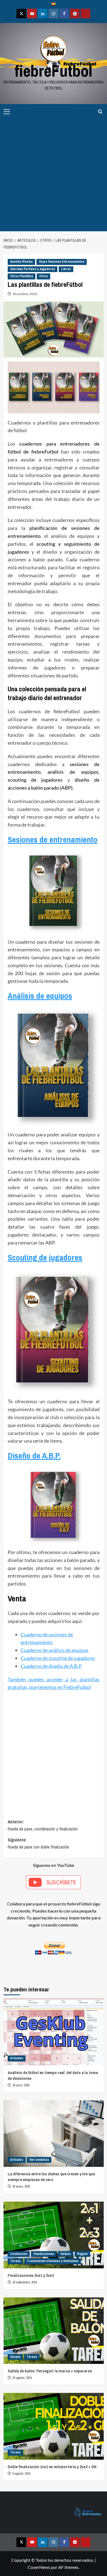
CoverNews (39, 2567)
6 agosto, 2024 (21, 2474)
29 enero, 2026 (21, 2187)
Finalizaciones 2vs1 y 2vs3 (31, 2275)
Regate (82, 2254)
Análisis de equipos (40, 996)
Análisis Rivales (21, 262)
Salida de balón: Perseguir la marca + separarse (50, 2371)
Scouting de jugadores (45, 1257)
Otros (43, 276)
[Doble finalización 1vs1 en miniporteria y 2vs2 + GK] (54, 2426)
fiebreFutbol (54, 71)
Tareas (15, 2261)
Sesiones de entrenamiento (53, 839)
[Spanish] (54, 5)
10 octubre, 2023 (25, 294)
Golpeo (66, 2254)
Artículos (17, 2058)
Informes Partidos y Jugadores (33, 269)
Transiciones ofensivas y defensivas (53, 2261)
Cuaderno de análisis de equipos (55, 1650)
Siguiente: (38, 1843)
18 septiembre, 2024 (25, 2282)
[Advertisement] (54, 175)
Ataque (15, 2357)
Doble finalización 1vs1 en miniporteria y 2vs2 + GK (52, 2467)
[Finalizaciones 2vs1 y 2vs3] (54, 2235)
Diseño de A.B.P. (34, 1456)
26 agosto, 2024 (22, 2378)
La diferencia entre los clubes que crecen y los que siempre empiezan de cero (51, 2177)
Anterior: (43, 1825)
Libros (66, 269)
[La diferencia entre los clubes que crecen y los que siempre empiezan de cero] (54, 2134)
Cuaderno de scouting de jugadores (58, 1658)
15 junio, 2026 (21, 2085)
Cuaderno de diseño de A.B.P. (51, 1666)
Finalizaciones (44, 2254)
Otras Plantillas (22, 276)
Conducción (19, 2254)
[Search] (100, 112)
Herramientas (39, 2160)
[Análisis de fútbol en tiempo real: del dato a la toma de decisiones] (54, 2032)
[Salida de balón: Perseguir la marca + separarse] (54, 2331)
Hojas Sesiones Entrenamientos (62, 262)
